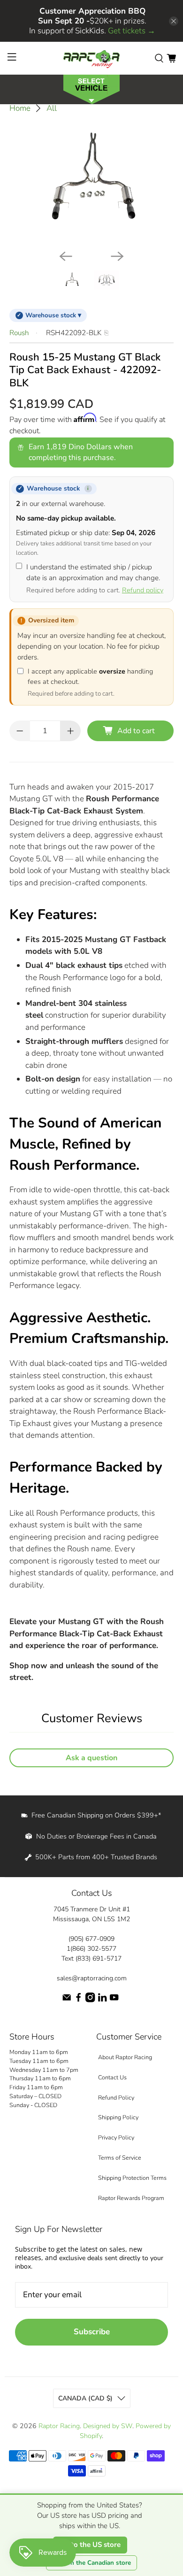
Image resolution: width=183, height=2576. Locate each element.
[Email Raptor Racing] (67, 2000)
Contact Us (112, 2077)
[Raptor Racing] (92, 58)
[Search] (159, 58)
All (52, 108)
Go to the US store (90, 2545)
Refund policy (143, 590)
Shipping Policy (118, 2117)
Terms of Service (120, 2158)
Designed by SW (108, 2426)
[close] (174, 21)
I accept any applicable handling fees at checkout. (90, 682)
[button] (91, 88)
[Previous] (66, 256)
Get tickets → (132, 31)
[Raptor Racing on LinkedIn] (102, 2000)
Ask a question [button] (91, 1758)
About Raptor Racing (125, 2057)
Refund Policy (116, 2097)
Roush (19, 333)
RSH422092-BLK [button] (74, 333)
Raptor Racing (59, 2426)
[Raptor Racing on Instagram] (90, 2000)
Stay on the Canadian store (91, 2563)
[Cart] (171, 58)
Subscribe (92, 2332)
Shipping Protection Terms (132, 2178)
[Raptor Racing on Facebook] (78, 2000)
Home (20, 108)
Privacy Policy (116, 2137)
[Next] (117, 256)
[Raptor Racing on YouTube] (114, 2000)
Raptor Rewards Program (131, 2198)
